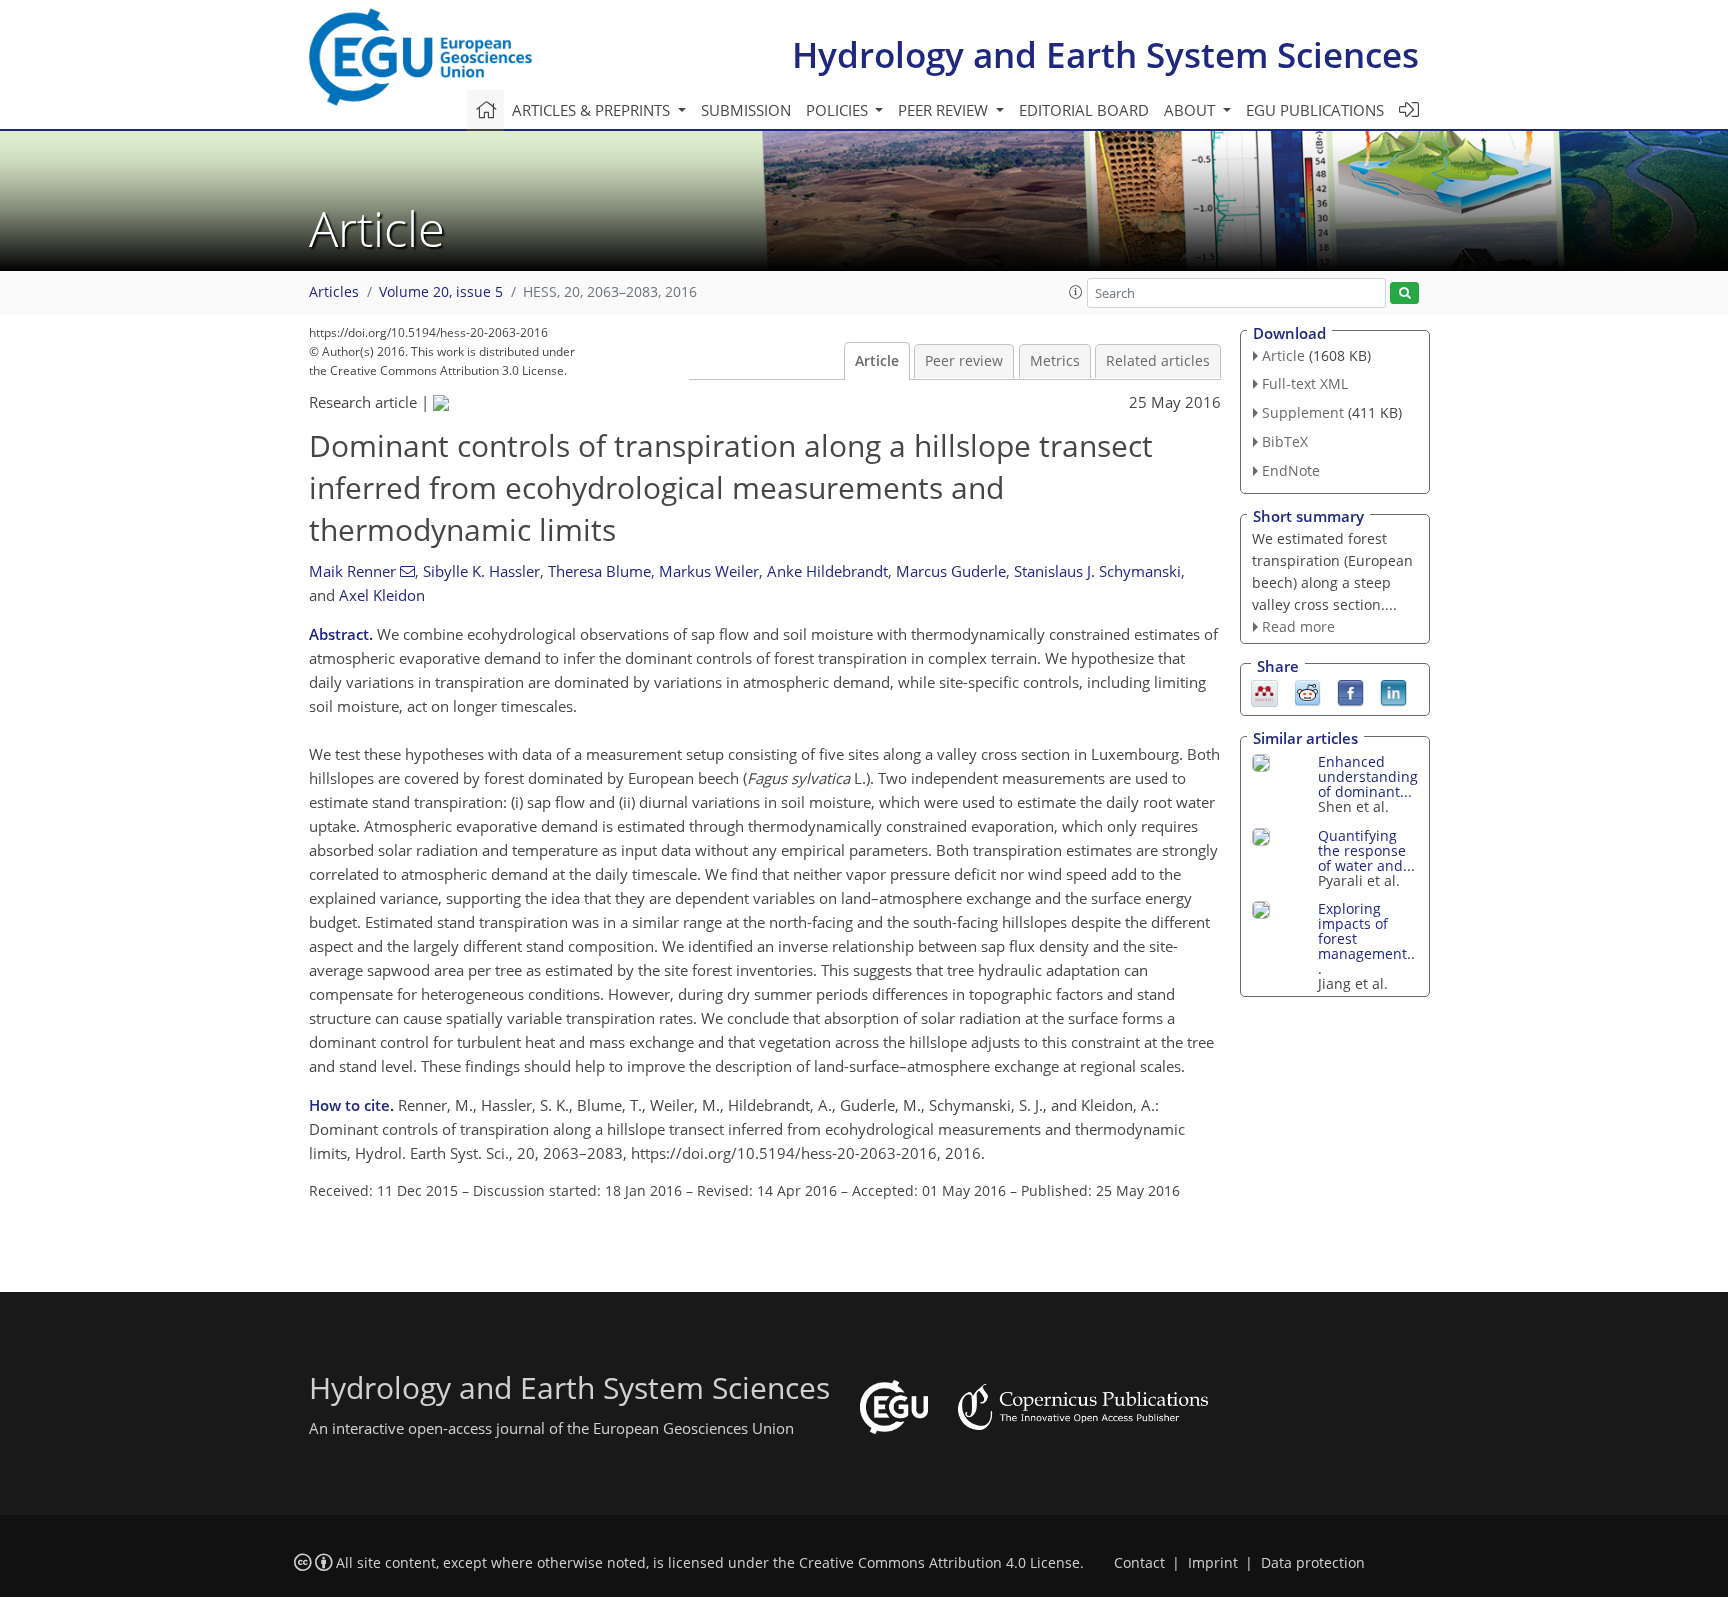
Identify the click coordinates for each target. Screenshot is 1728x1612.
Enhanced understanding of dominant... (1368, 776)
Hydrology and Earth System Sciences (1105, 54)
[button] (1076, 292)
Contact (1139, 1563)
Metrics (1055, 361)
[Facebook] (1350, 692)
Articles (334, 292)
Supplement (1303, 412)
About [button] (1191, 110)
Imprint (1213, 1563)
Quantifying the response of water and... (1366, 850)
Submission (746, 110)
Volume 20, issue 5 (441, 292)
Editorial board (1084, 110)
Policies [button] (839, 110)
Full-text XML (1305, 383)
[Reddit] (1307, 692)
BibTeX (1285, 441)
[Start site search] (1404, 293)
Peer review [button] (945, 110)
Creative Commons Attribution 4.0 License (939, 1563)
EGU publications (1315, 110)
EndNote (1291, 470)
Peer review (964, 361)
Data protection (1313, 1563)
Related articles (1158, 361)
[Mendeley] (1264, 692)
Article (877, 361)
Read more (1298, 626)
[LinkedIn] (1393, 692)
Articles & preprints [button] (593, 110)
